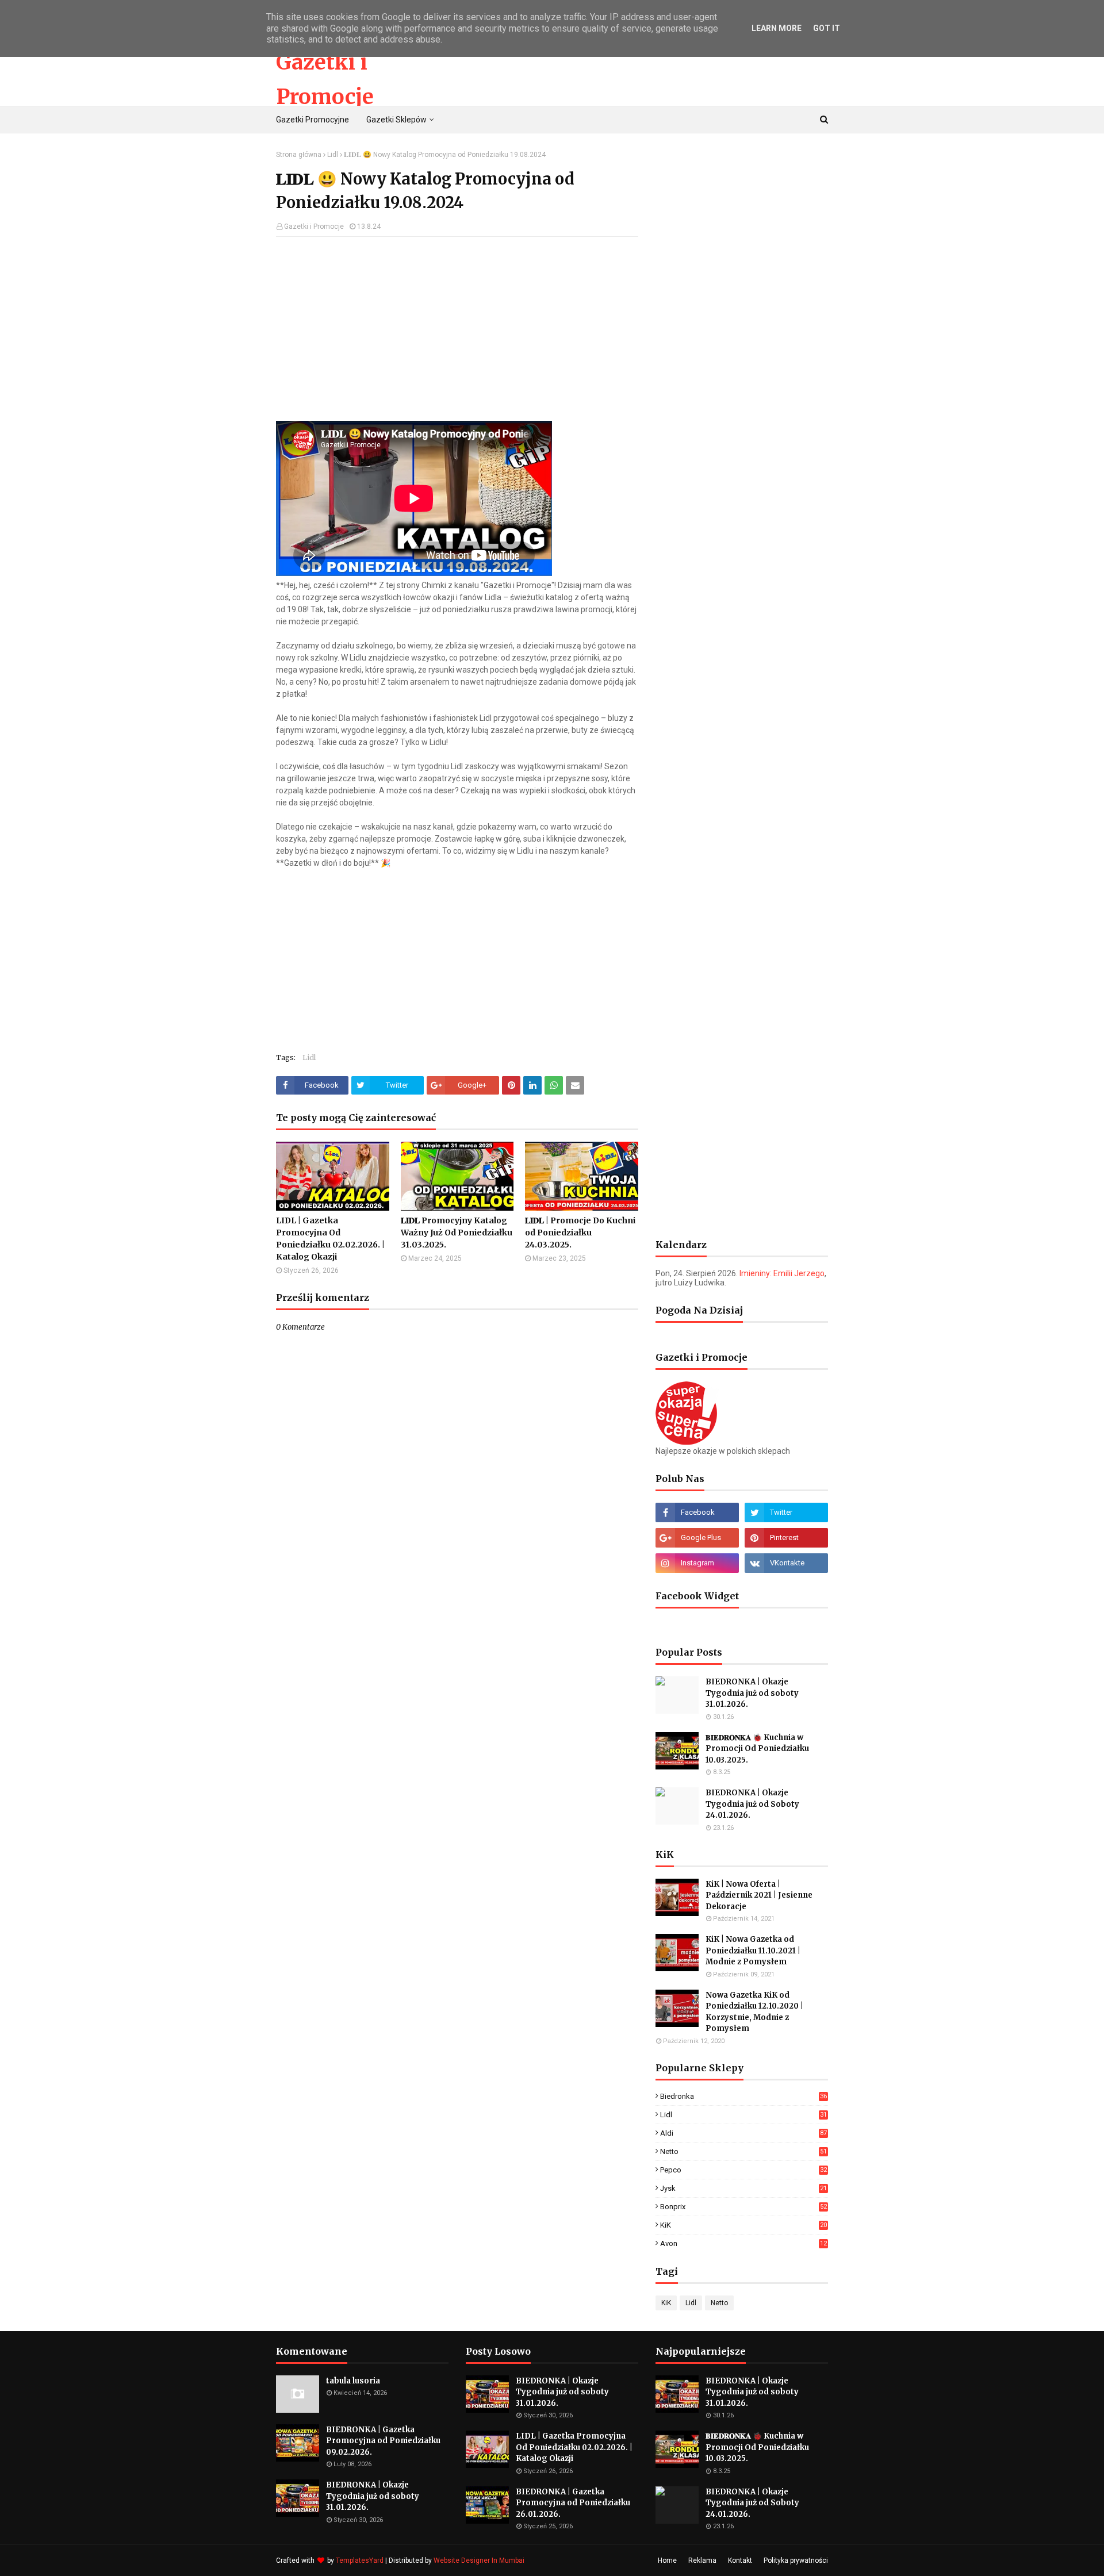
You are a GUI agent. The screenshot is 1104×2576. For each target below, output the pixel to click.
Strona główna (299, 155)
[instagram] (697, 1563)
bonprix (743, 2207)
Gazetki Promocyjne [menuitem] (313, 120)
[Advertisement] (457, 329)
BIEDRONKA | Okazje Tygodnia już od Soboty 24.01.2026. (752, 1804)
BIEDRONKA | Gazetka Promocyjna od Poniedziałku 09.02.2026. (383, 2441)
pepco (743, 2170)
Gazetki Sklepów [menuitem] (396, 120)
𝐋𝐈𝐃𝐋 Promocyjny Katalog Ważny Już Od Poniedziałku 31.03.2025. (457, 1233)
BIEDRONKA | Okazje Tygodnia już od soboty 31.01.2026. (752, 1693)
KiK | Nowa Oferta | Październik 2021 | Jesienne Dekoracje (759, 1895)
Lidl (333, 155)
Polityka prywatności (796, 2560)
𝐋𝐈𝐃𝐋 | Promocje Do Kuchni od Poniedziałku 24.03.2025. (580, 1233)
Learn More (777, 28)
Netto (743, 2151)
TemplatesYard (360, 2560)
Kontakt (740, 2560)
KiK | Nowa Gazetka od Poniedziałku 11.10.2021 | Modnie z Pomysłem (753, 1951)
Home (667, 2560)
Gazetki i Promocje (314, 226)
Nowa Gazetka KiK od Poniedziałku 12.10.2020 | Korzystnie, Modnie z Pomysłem (754, 2012)
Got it (827, 28)
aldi (743, 2133)
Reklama (702, 2560)
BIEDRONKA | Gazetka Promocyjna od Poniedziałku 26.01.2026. (573, 2503)
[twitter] (786, 1512)
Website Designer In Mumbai (479, 2560)
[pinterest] (786, 1538)
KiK (743, 2225)
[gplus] (697, 1538)
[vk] (786, 1563)
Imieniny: (782, 1273)
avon (743, 2243)
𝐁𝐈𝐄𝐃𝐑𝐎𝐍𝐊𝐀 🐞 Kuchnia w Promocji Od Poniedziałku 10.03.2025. (757, 1749)
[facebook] (697, 1512)
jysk (743, 2188)
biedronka (743, 2096)
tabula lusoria (353, 2381)
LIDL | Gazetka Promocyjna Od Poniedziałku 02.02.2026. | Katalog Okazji (330, 1239)
